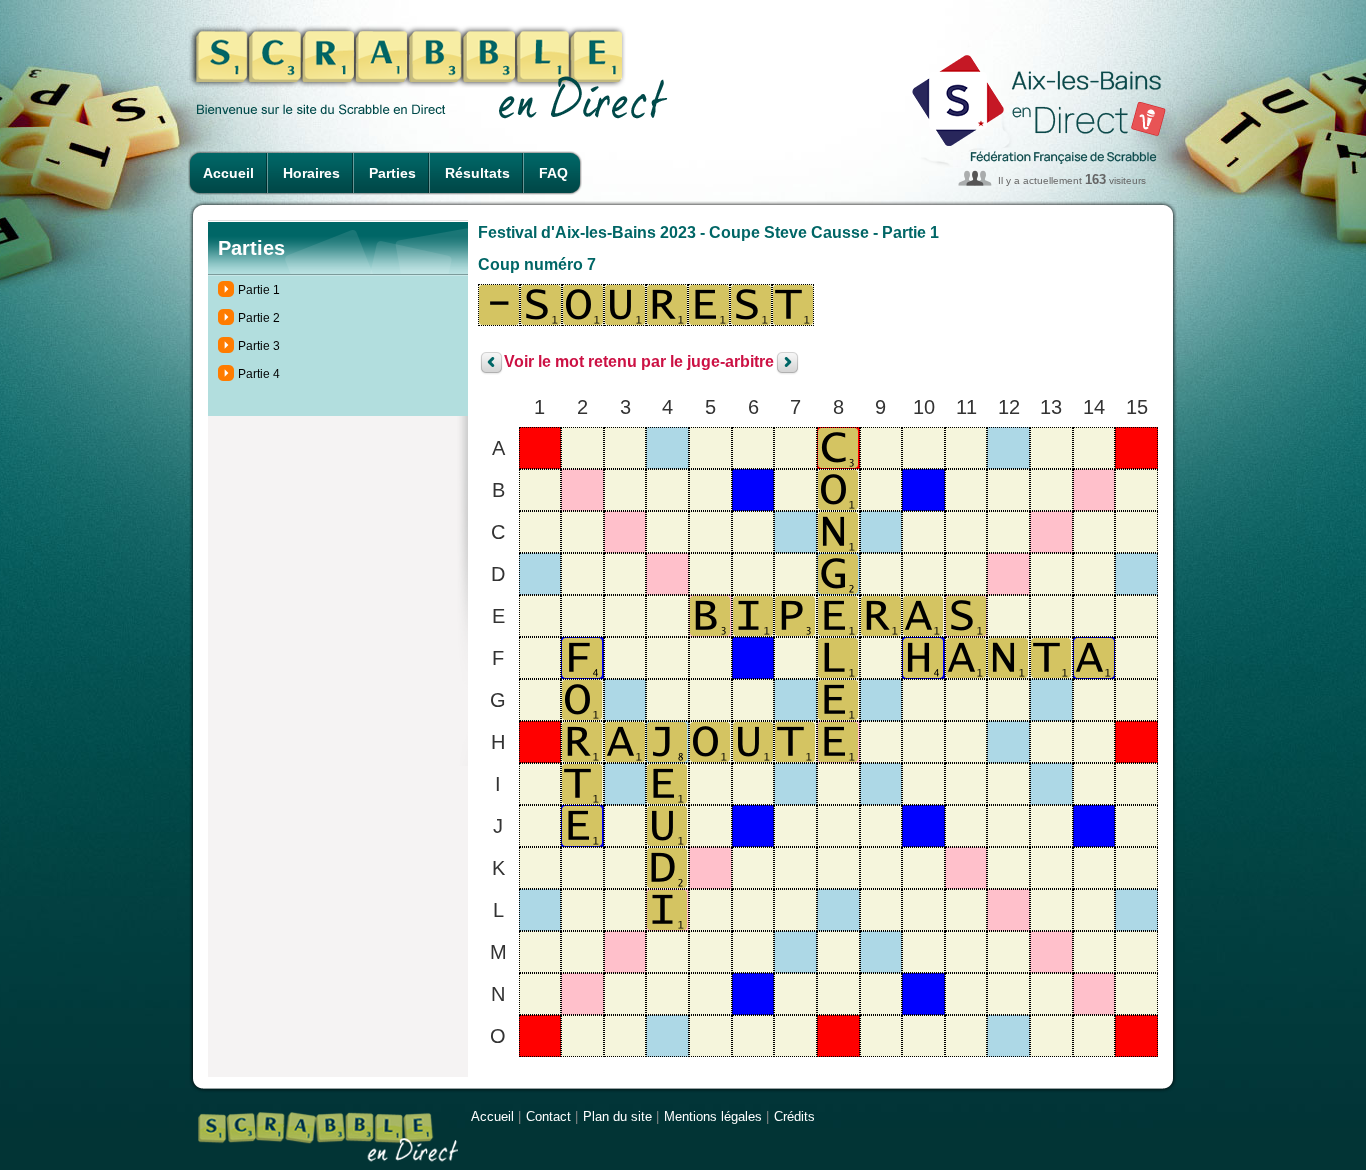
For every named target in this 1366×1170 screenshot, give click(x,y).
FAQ (553, 173)
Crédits (794, 1116)
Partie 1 (259, 290)
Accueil (228, 173)
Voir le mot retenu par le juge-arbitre (639, 362)
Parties (392, 173)
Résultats (477, 173)
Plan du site (617, 1116)
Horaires (311, 173)
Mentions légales (713, 1116)
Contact (548, 1116)
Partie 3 (259, 346)
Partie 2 (259, 318)
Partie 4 (259, 374)
